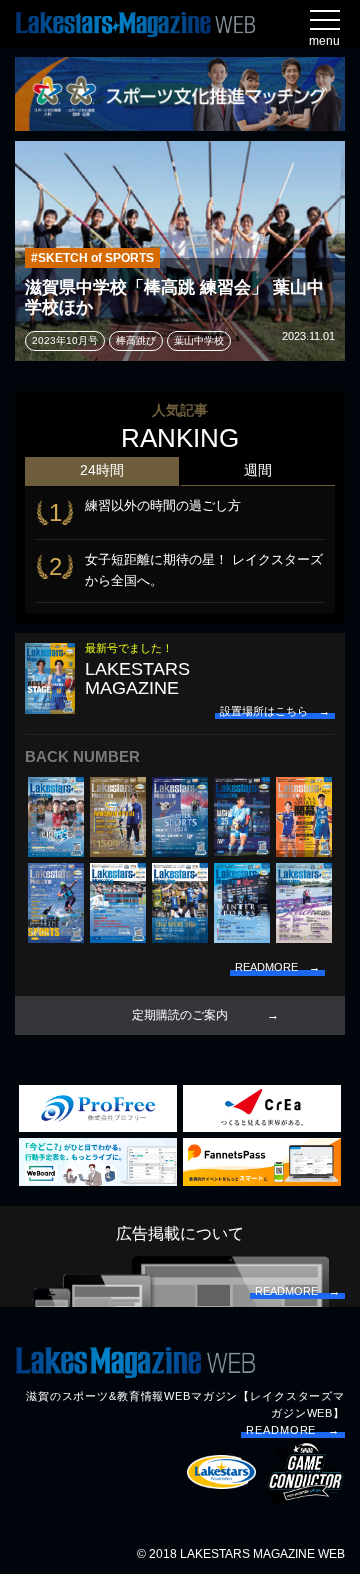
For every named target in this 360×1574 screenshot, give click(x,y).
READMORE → (293, 1430)
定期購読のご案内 (180, 1015)
